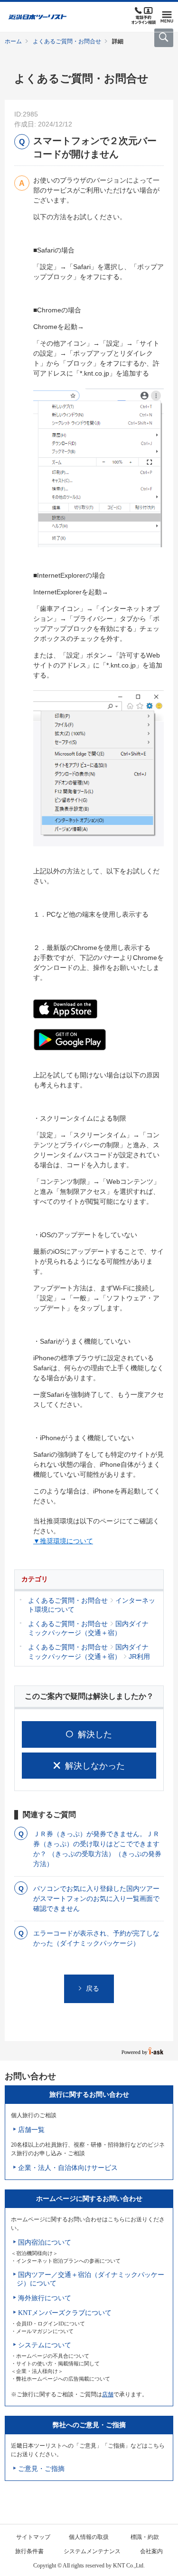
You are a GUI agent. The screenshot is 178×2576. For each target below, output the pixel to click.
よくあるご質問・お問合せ (67, 41)
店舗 (108, 2394)
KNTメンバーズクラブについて (65, 2313)
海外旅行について (45, 2298)
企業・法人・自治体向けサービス (68, 2168)
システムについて (45, 2345)
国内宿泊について (45, 2242)
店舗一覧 (31, 2130)
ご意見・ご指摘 (41, 2469)
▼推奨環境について (63, 1541)
